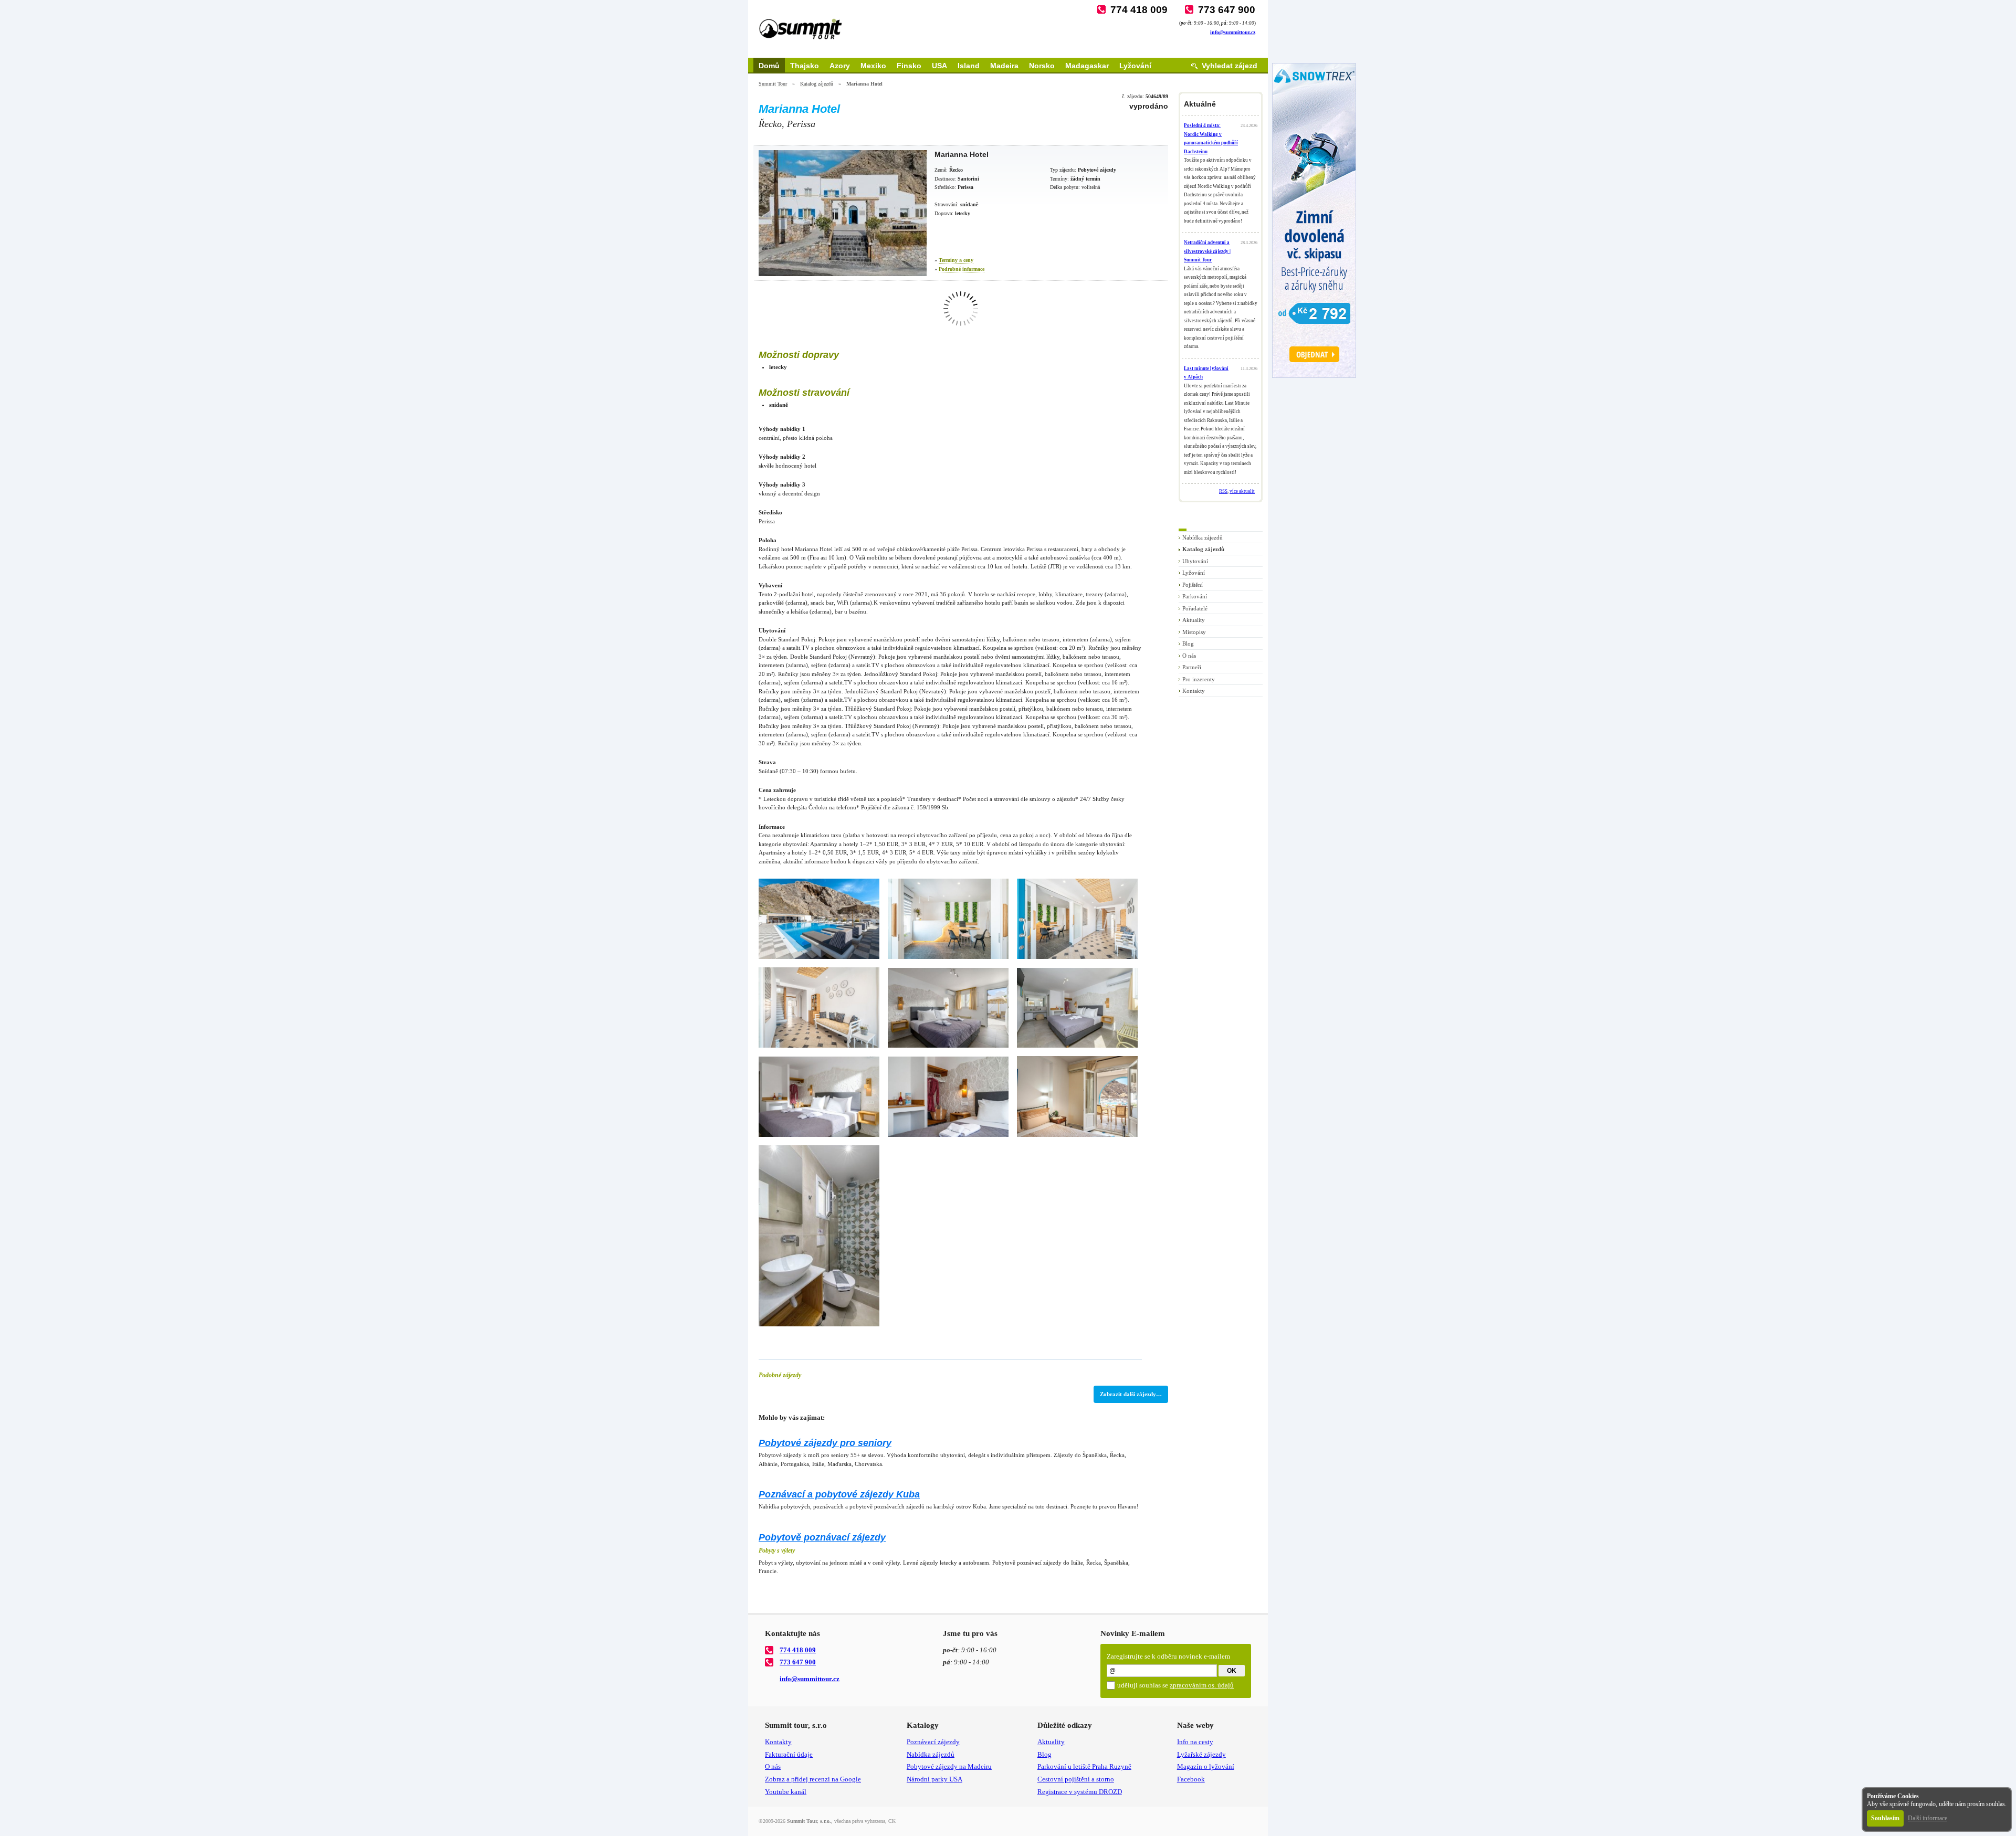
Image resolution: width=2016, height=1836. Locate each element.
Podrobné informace (962, 269)
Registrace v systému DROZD (1080, 1792)
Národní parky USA (934, 1779)
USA (939, 66)
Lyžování (1135, 66)
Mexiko (873, 66)
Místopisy (1194, 632)
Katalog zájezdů (817, 84)
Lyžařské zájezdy (1201, 1754)
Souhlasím (1885, 1818)
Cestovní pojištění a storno (1076, 1779)
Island (969, 66)
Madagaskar (1087, 66)
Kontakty (1194, 691)
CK (892, 1821)
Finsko (909, 66)
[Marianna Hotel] (843, 213)
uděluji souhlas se (1175, 1685)
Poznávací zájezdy (933, 1742)
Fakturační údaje (789, 1754)
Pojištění (1193, 585)
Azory (840, 66)
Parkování (1195, 596)
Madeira (1004, 66)
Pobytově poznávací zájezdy (822, 1537)
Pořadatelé (1195, 608)
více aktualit (1242, 491)
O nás (1189, 656)
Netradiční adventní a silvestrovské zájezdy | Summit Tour (1207, 251)
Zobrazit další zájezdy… (1131, 1394)
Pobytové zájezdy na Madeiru (949, 1766)
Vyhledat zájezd (1230, 66)
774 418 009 (1139, 10)
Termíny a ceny (956, 260)
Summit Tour (773, 84)
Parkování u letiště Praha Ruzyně (1084, 1766)
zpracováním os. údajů (1202, 1685)
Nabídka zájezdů (1203, 537)
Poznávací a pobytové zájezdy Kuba (839, 1494)
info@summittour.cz (1233, 32)
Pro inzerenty (1199, 679)
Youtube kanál (786, 1792)
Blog (1188, 643)
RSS (1223, 491)
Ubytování (1195, 561)
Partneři (1192, 667)
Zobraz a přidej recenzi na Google (813, 1779)
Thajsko (805, 66)
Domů (769, 66)
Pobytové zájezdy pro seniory (825, 1443)
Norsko (1042, 66)
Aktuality (1194, 620)
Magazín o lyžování (1206, 1766)
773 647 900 (1227, 10)
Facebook (1191, 1779)
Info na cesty (1195, 1742)
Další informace (1928, 1818)
